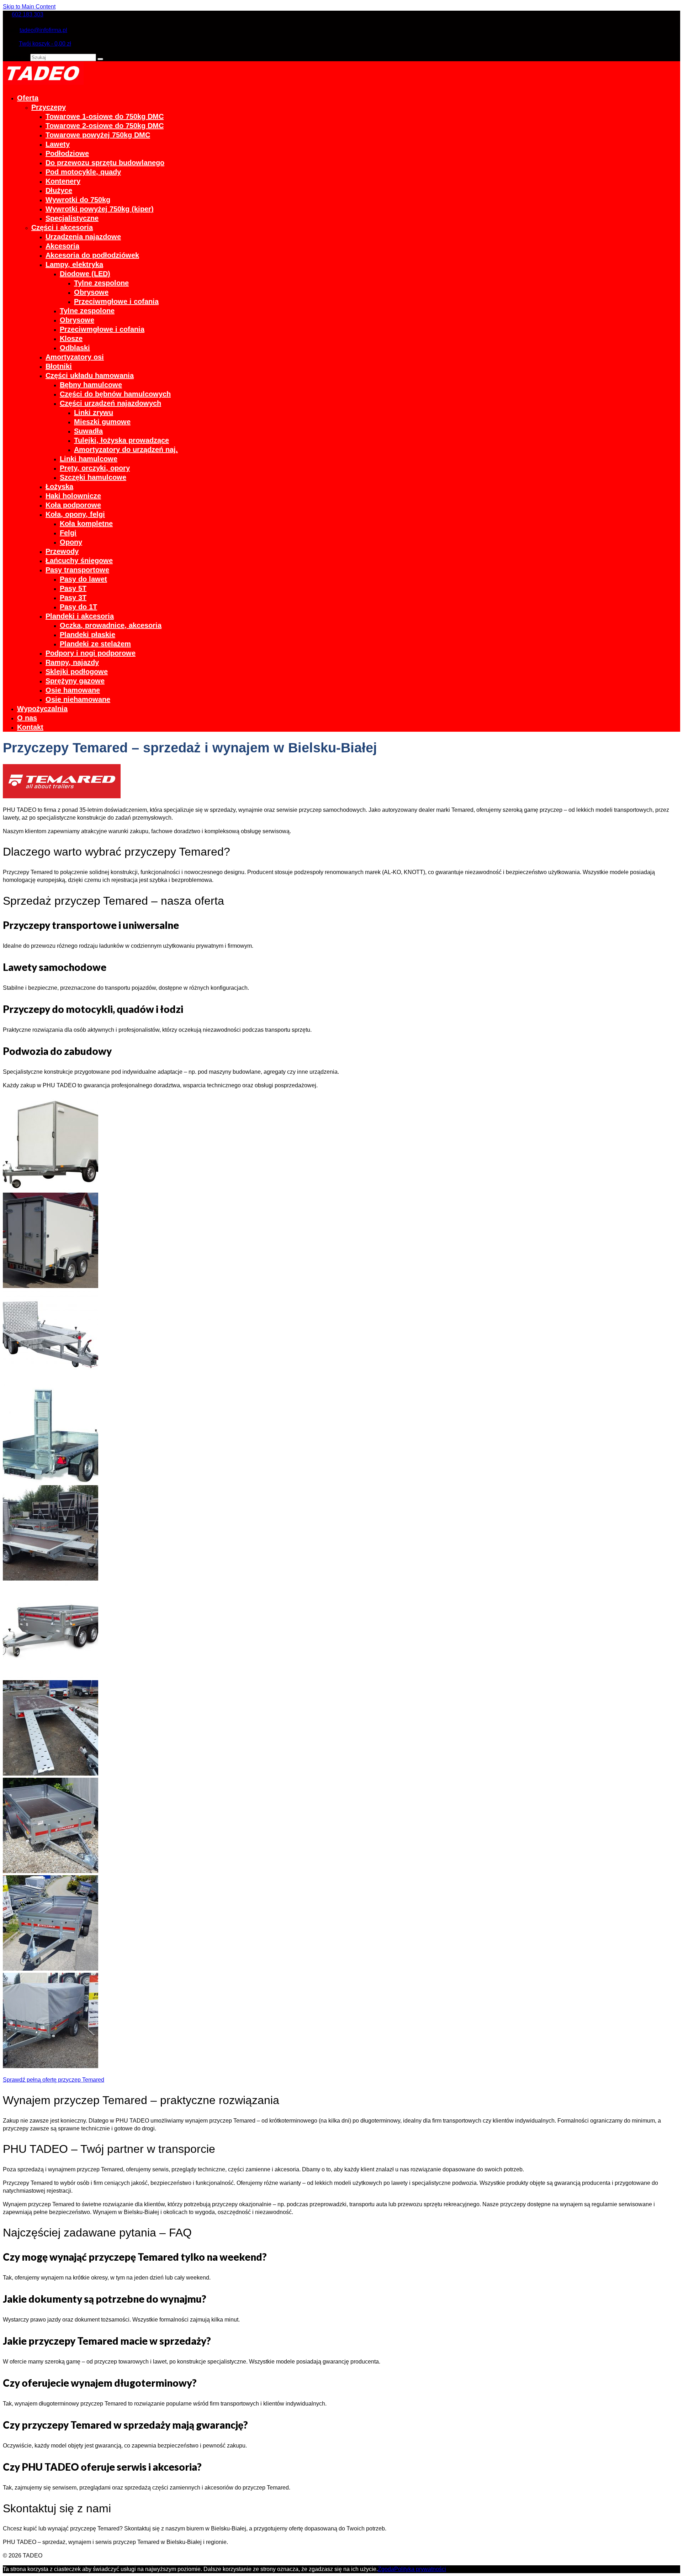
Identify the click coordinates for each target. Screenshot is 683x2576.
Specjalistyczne (72, 218)
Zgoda (386, 2569)
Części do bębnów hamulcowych (115, 394)
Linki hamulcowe (89, 459)
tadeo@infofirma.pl (43, 30)
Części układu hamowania (90, 375)
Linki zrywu (94, 412)
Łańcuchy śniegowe (79, 561)
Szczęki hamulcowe (93, 477)
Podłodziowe (67, 153)
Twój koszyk (45, 44)
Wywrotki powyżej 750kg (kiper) (100, 209)
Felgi (68, 533)
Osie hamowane (73, 690)
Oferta (28, 98)
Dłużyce (59, 190)
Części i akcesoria (62, 227)
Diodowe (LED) (85, 274)
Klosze (71, 338)
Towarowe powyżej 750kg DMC (98, 135)
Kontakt (30, 727)
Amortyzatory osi (75, 357)
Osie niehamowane (78, 699)
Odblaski (75, 348)
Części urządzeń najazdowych (110, 403)
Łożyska (59, 487)
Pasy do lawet (83, 579)
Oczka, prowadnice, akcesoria (111, 625)
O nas (27, 718)
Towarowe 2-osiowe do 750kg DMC (105, 126)
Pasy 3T (73, 598)
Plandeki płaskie (88, 635)
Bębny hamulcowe (91, 385)
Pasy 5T (73, 588)
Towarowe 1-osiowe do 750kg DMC (105, 116)
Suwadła (88, 431)
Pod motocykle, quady (83, 172)
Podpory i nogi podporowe (91, 653)
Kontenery (63, 181)
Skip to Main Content (29, 7)
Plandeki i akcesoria (80, 616)
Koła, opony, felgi (75, 514)
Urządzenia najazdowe (83, 237)
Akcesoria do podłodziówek (92, 255)
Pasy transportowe (77, 570)
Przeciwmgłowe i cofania (116, 301)
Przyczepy (49, 107)
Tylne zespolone (101, 283)
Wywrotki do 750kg (78, 200)
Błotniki (59, 366)
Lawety (58, 144)
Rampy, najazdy (72, 662)
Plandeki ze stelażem (95, 644)
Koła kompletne (86, 524)
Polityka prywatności (420, 2569)
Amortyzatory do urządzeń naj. (126, 450)
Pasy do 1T (78, 607)
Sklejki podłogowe (77, 672)
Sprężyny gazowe (75, 681)
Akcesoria (62, 246)
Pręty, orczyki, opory (95, 468)
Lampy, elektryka (74, 264)
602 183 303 (28, 14)
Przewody (62, 551)
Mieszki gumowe (102, 422)
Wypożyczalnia (42, 709)
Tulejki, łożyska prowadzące (121, 440)
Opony (71, 542)
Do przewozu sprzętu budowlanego (105, 163)
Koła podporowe (73, 505)
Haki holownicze (73, 496)
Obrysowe (91, 292)
